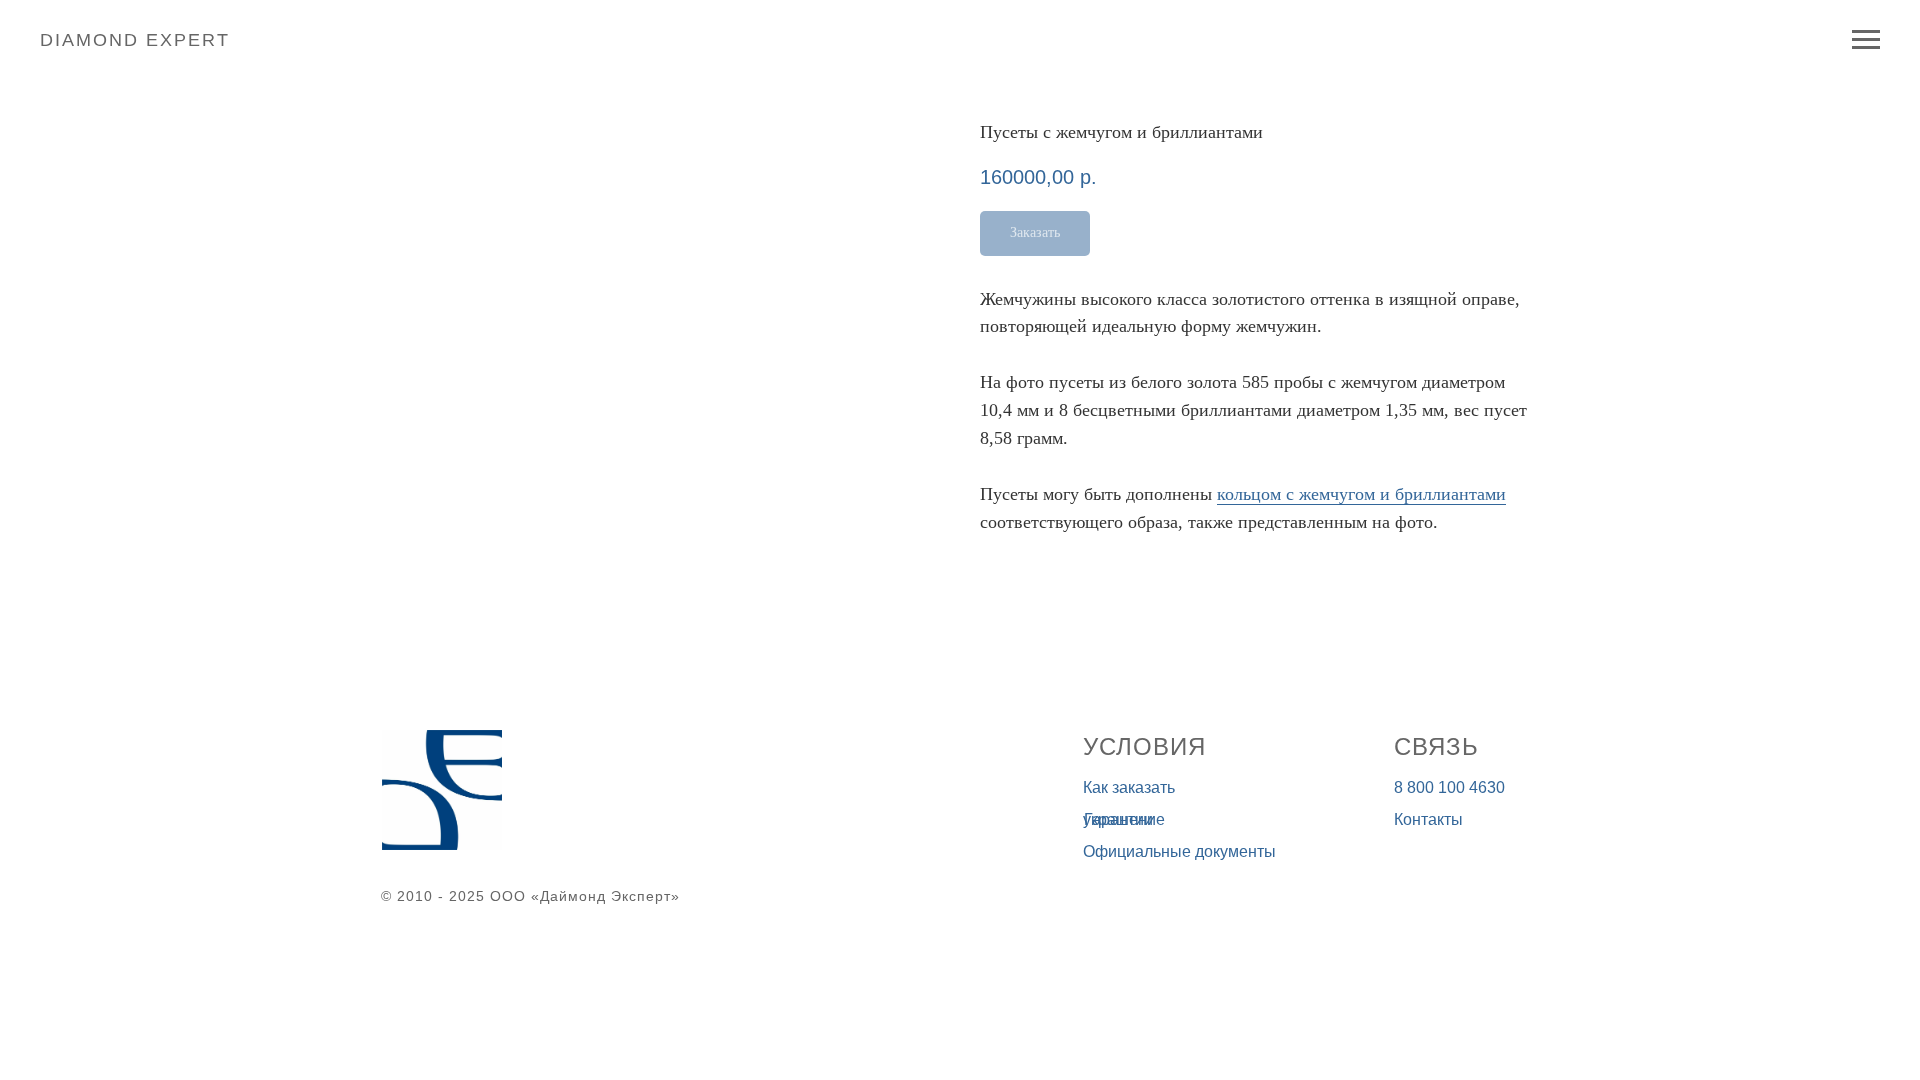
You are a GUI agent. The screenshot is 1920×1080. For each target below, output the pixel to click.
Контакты (1428, 819)
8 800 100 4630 (1449, 787)
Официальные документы (1179, 851)
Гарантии (1118, 819)
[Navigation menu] (1866, 40)
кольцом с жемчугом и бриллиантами (1361, 494)
